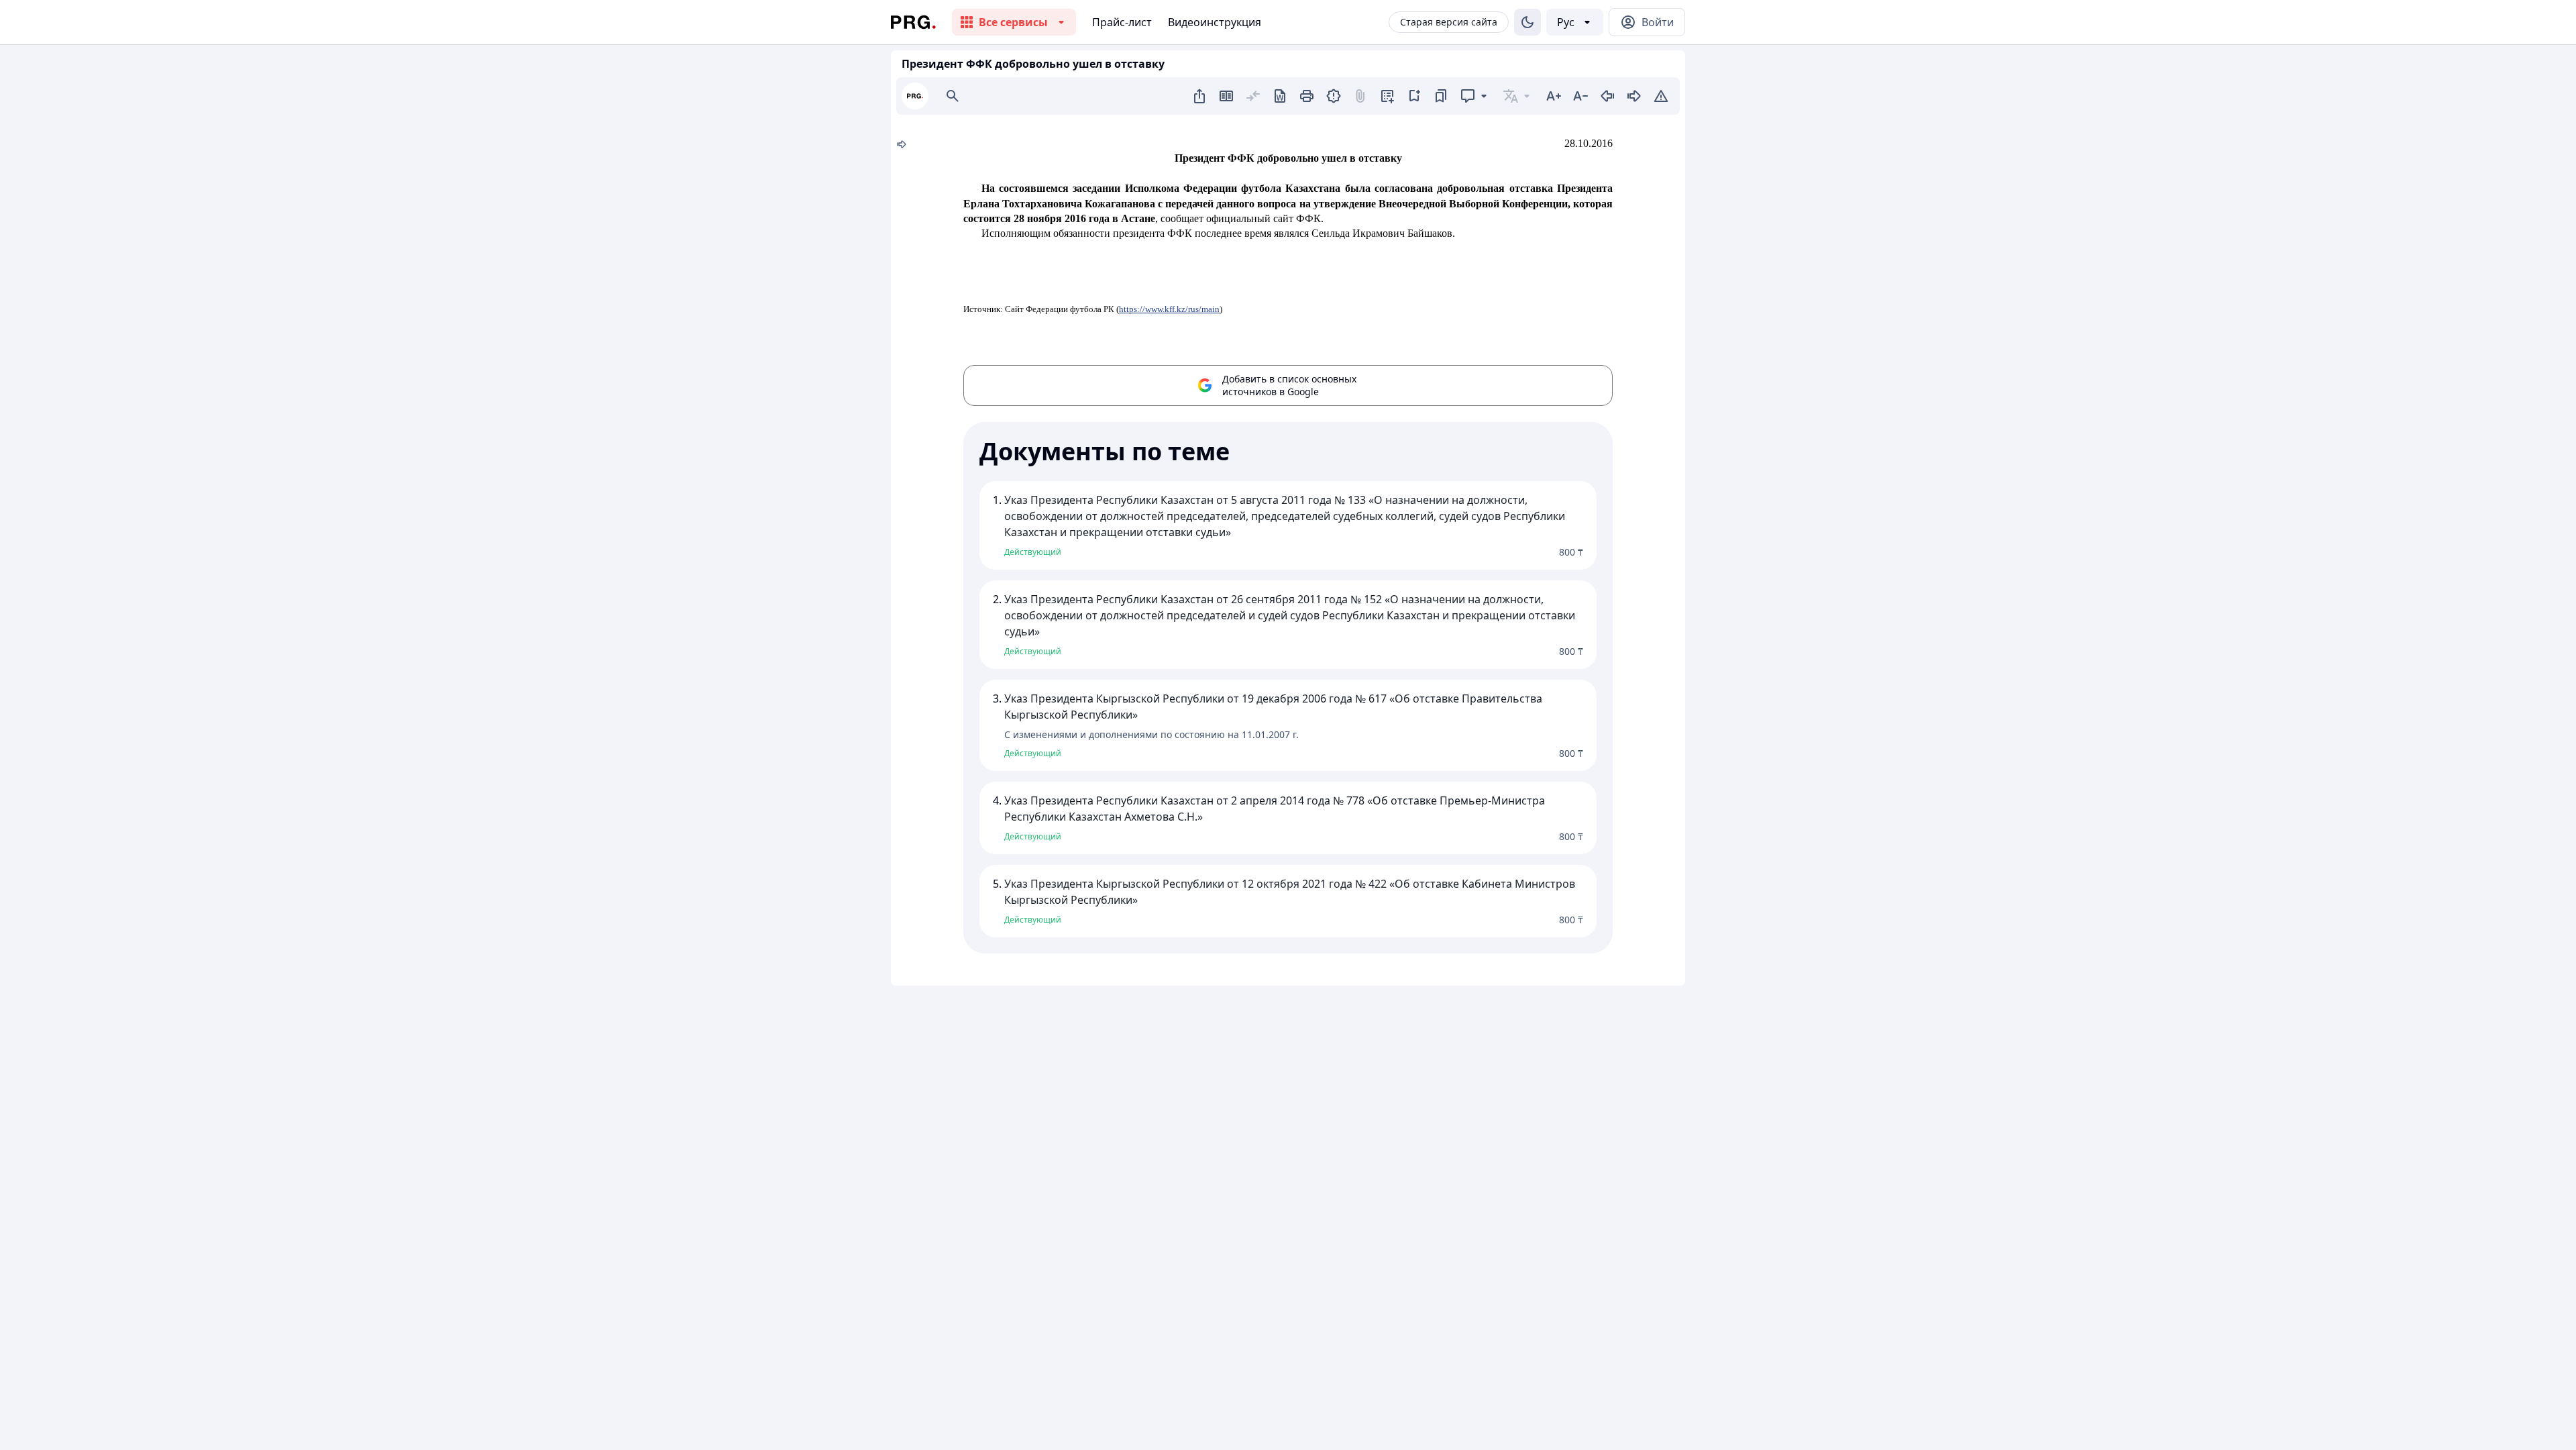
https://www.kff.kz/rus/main (1169, 309)
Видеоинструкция (1215, 22)
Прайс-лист (1122, 22)
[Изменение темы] (1527, 22)
